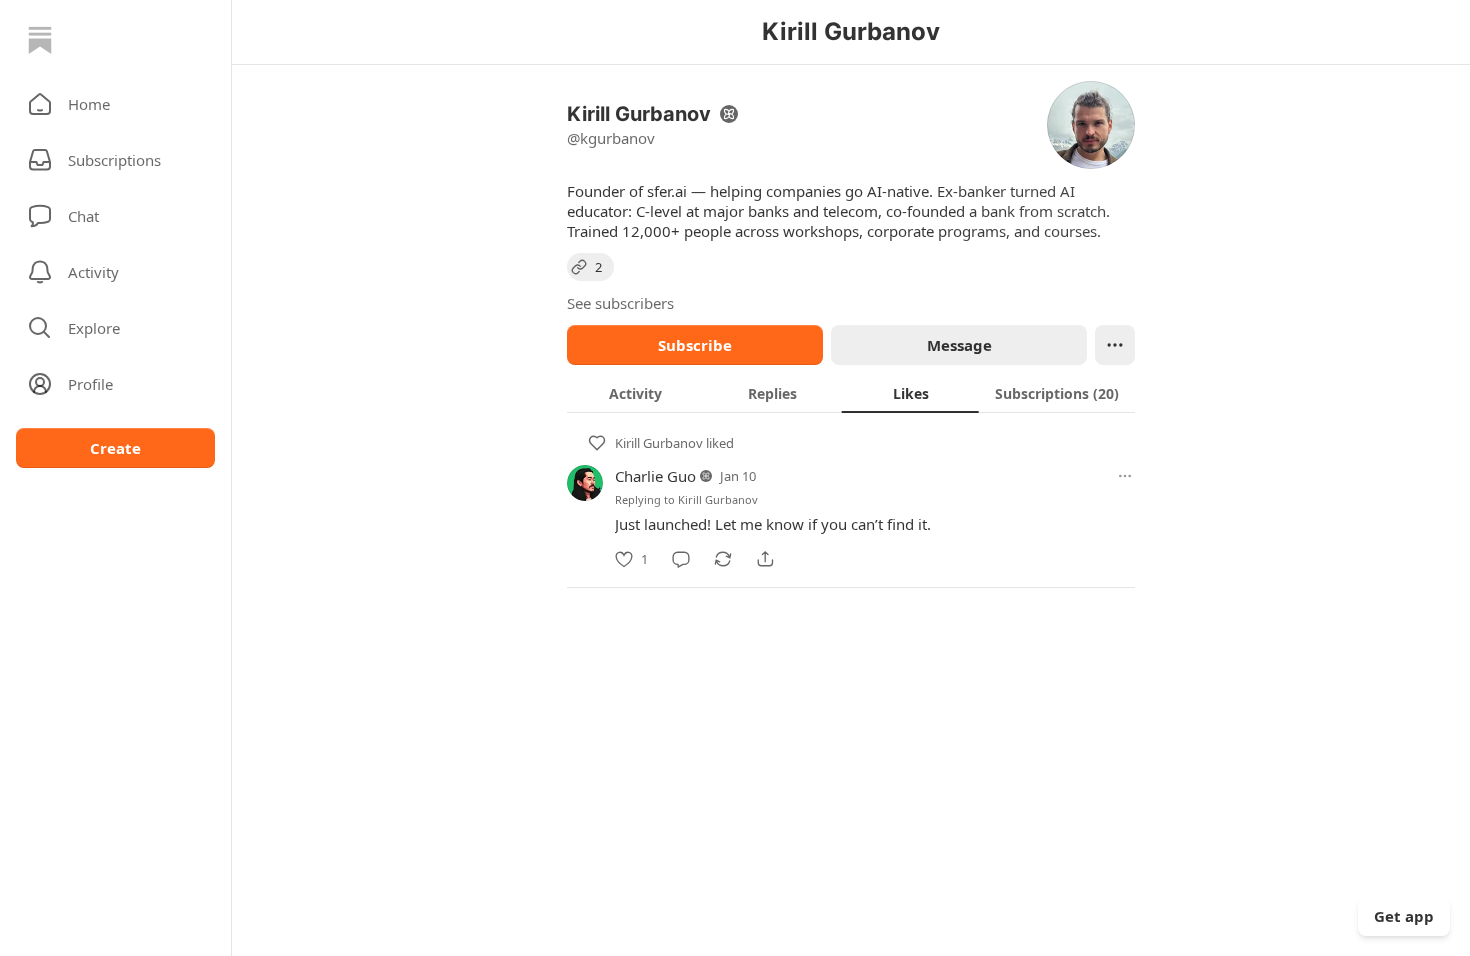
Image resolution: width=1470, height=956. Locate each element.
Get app (1404, 916)
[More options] (1125, 476)
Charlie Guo (655, 476)
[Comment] (681, 559)
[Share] (765, 559)
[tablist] (851, 393)
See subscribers (620, 303)
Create (115, 448)
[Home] (40, 40)
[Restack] (723, 559)
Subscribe (695, 345)
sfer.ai (667, 191)
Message (959, 345)
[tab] (635, 393)
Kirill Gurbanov (659, 443)
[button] (115, 104)
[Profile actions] (1115, 345)
